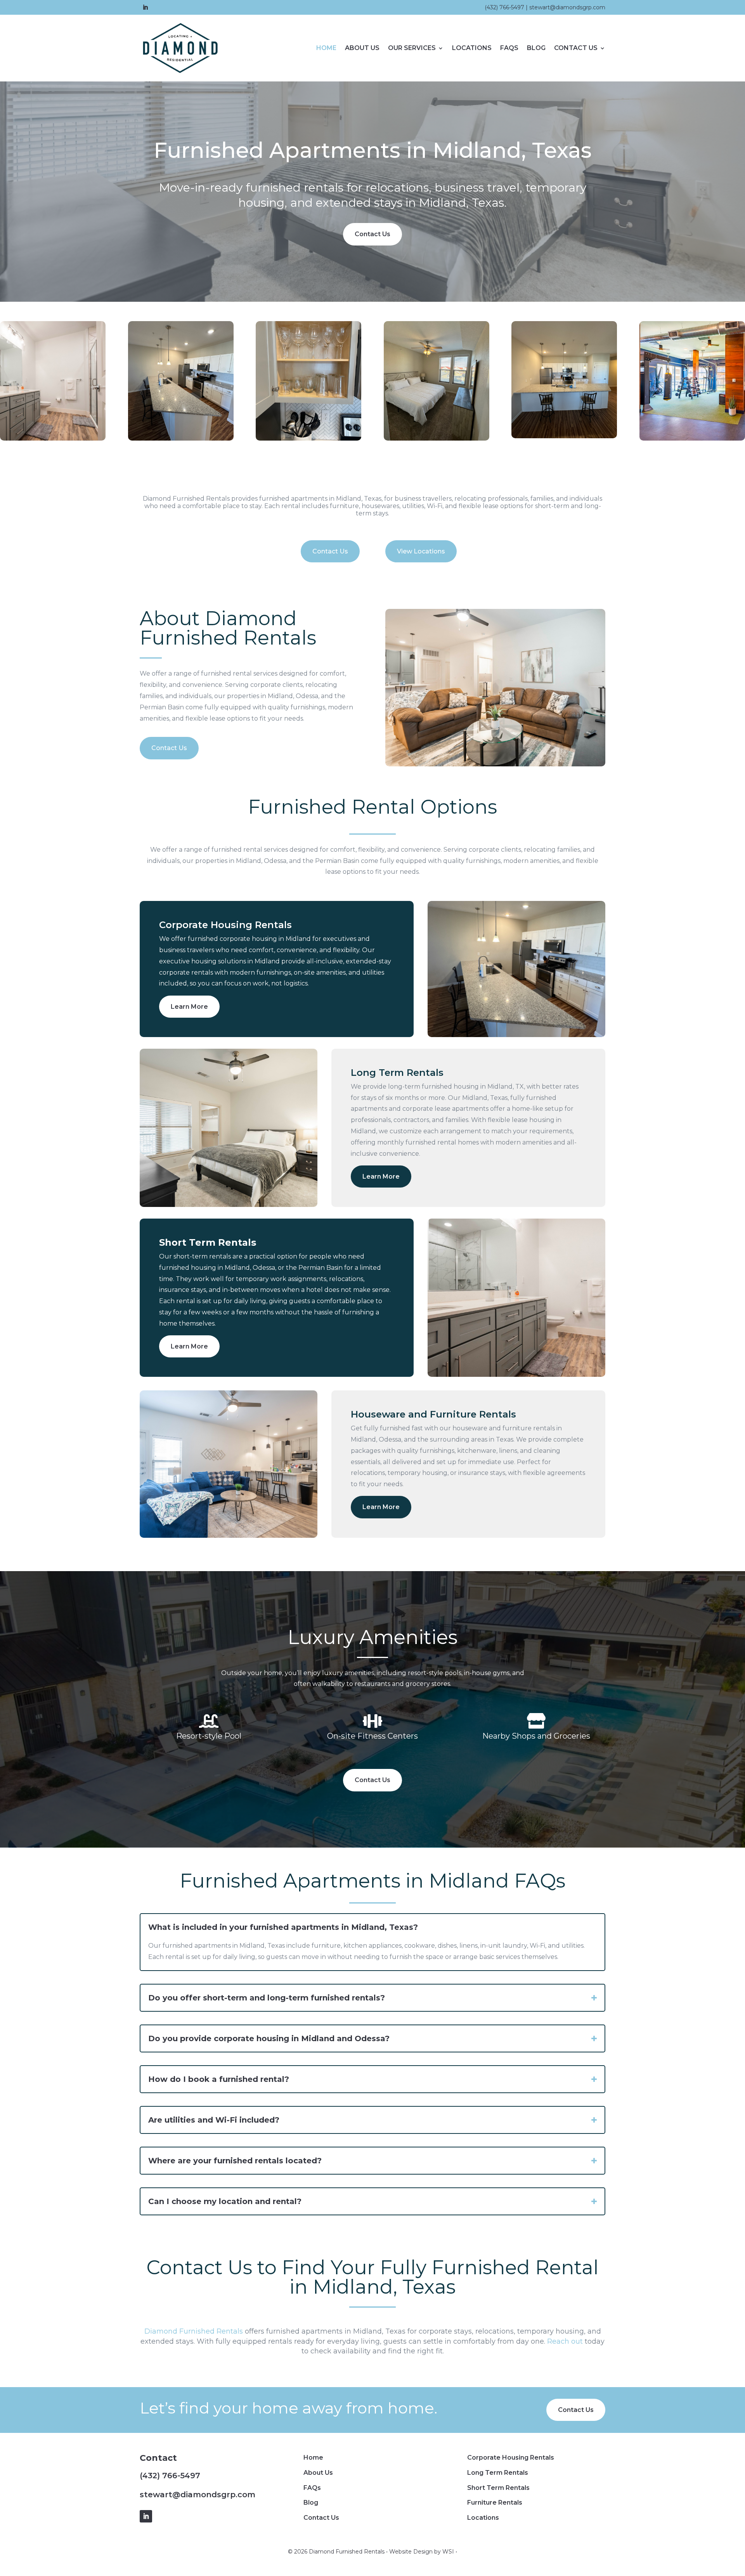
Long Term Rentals (498, 2473)
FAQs (509, 48)
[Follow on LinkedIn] (145, 7)
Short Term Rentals (498, 2488)
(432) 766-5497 (504, 7)
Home (326, 48)
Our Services (412, 48)
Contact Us (576, 48)
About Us (362, 48)
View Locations (421, 551)
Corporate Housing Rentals (511, 2458)
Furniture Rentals (495, 2503)
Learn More (189, 1007)
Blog (536, 48)
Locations (472, 48)
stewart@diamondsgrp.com (567, 7)
